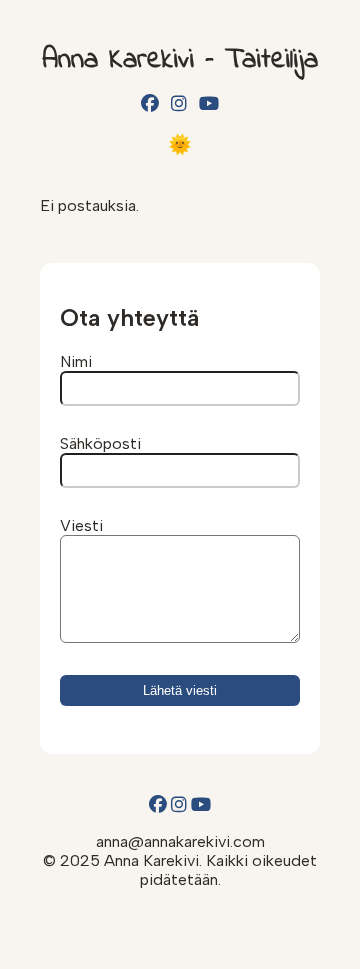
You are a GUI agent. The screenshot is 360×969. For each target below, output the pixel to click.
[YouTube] (209, 104)
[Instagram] (179, 104)
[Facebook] (150, 104)
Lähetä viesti (180, 690)
